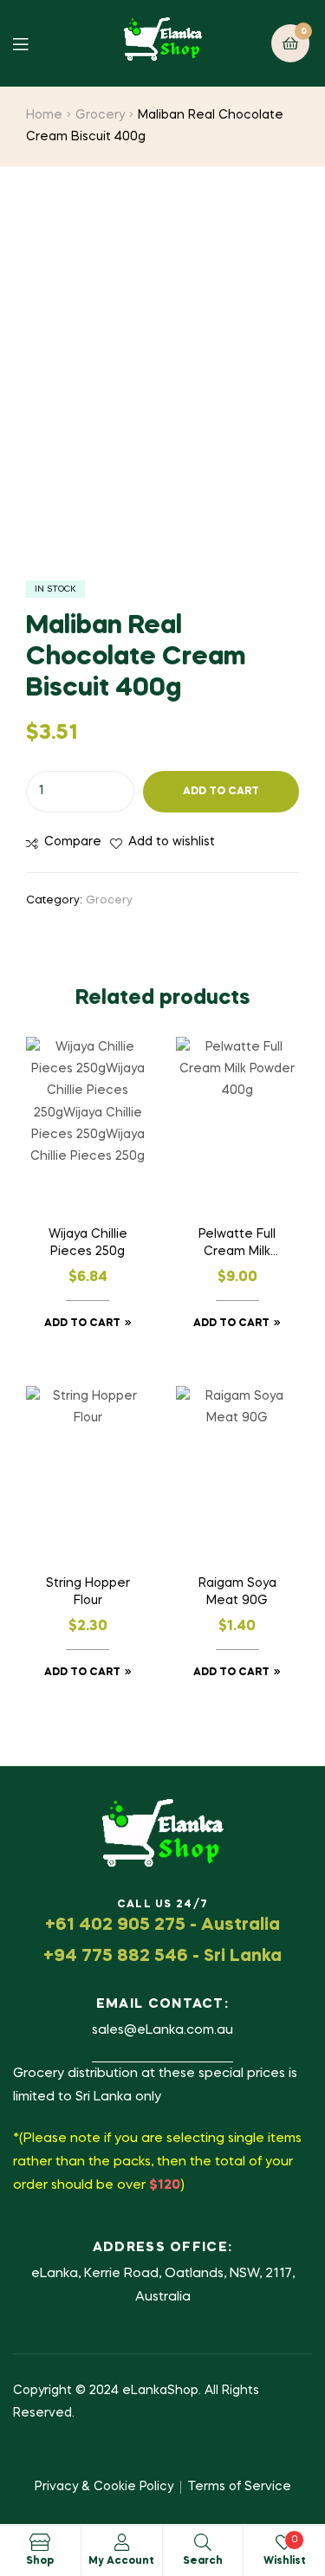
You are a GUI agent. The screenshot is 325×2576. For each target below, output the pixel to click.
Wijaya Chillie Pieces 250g (88, 1243)
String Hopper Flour (88, 1592)
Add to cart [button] (82, 1324)
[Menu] (33, 43)
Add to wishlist (172, 842)
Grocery (100, 115)
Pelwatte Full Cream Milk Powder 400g (237, 1245)
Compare (73, 842)
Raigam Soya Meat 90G (237, 1592)
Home (44, 115)
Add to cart (221, 792)
